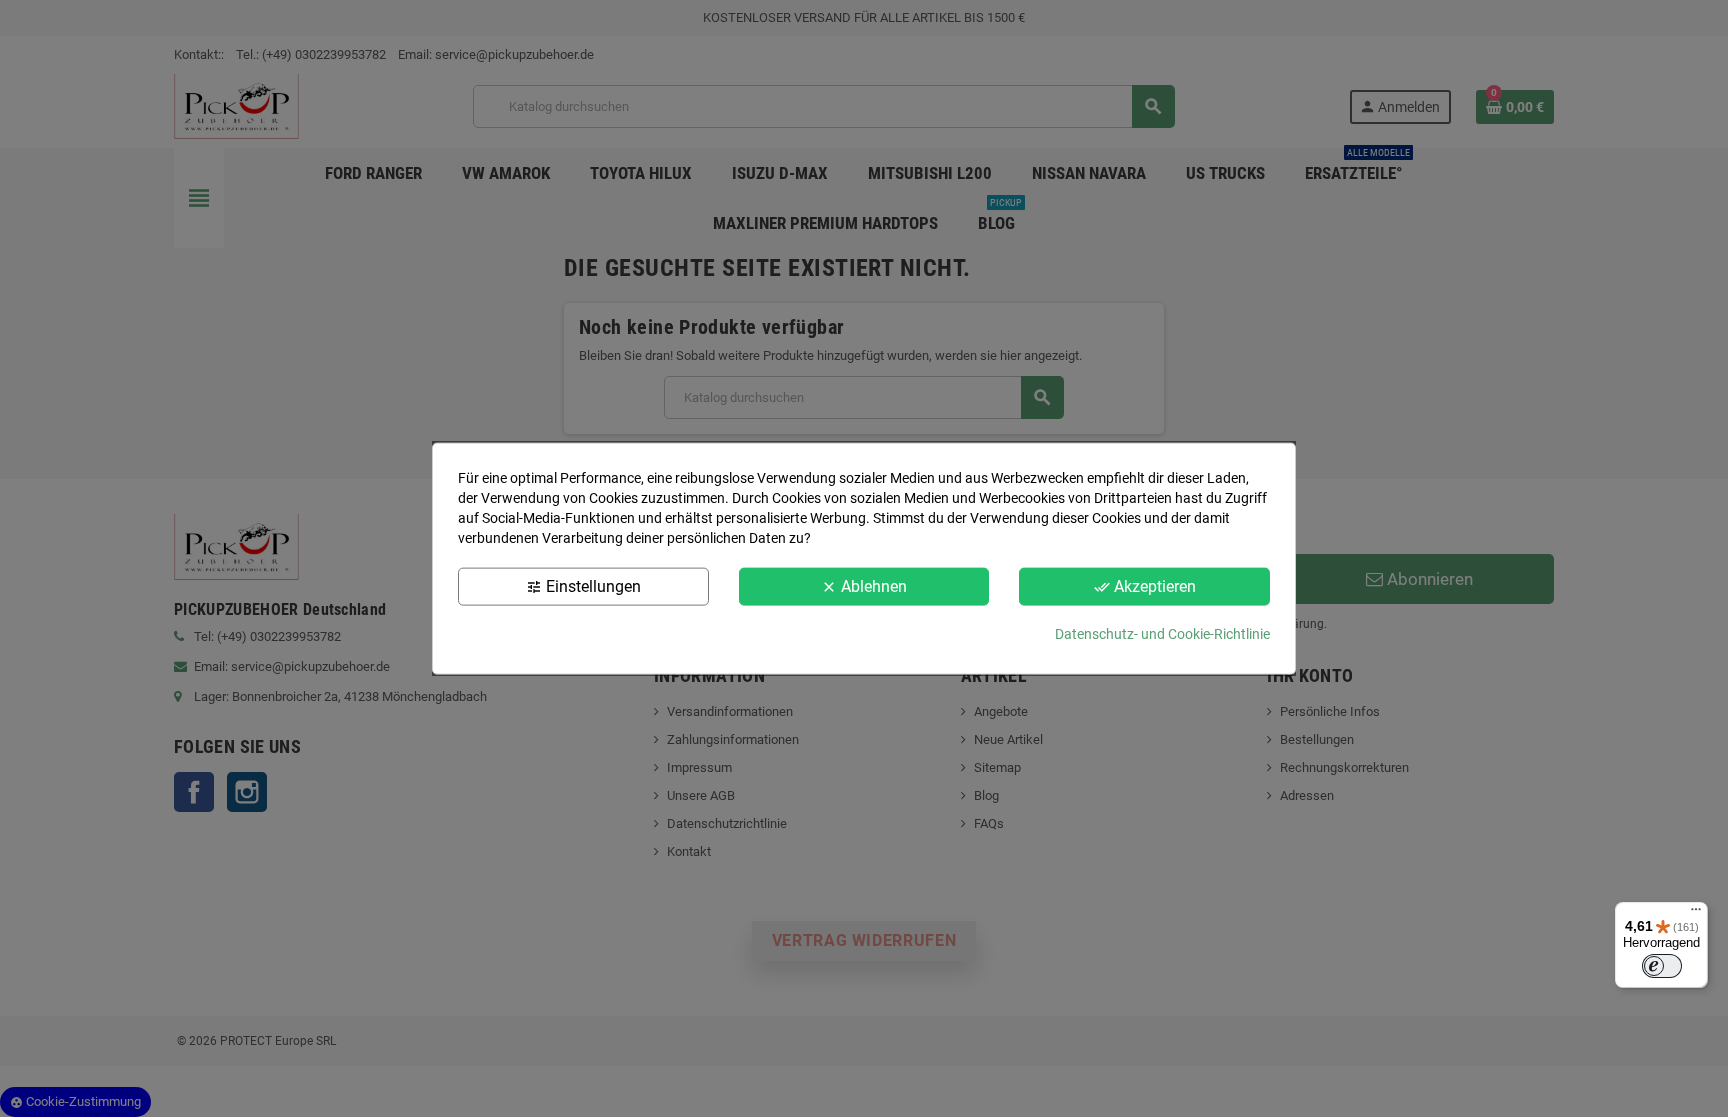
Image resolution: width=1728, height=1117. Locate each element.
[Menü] (1696, 914)
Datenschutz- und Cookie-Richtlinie (1162, 634)
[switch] (1662, 966)
